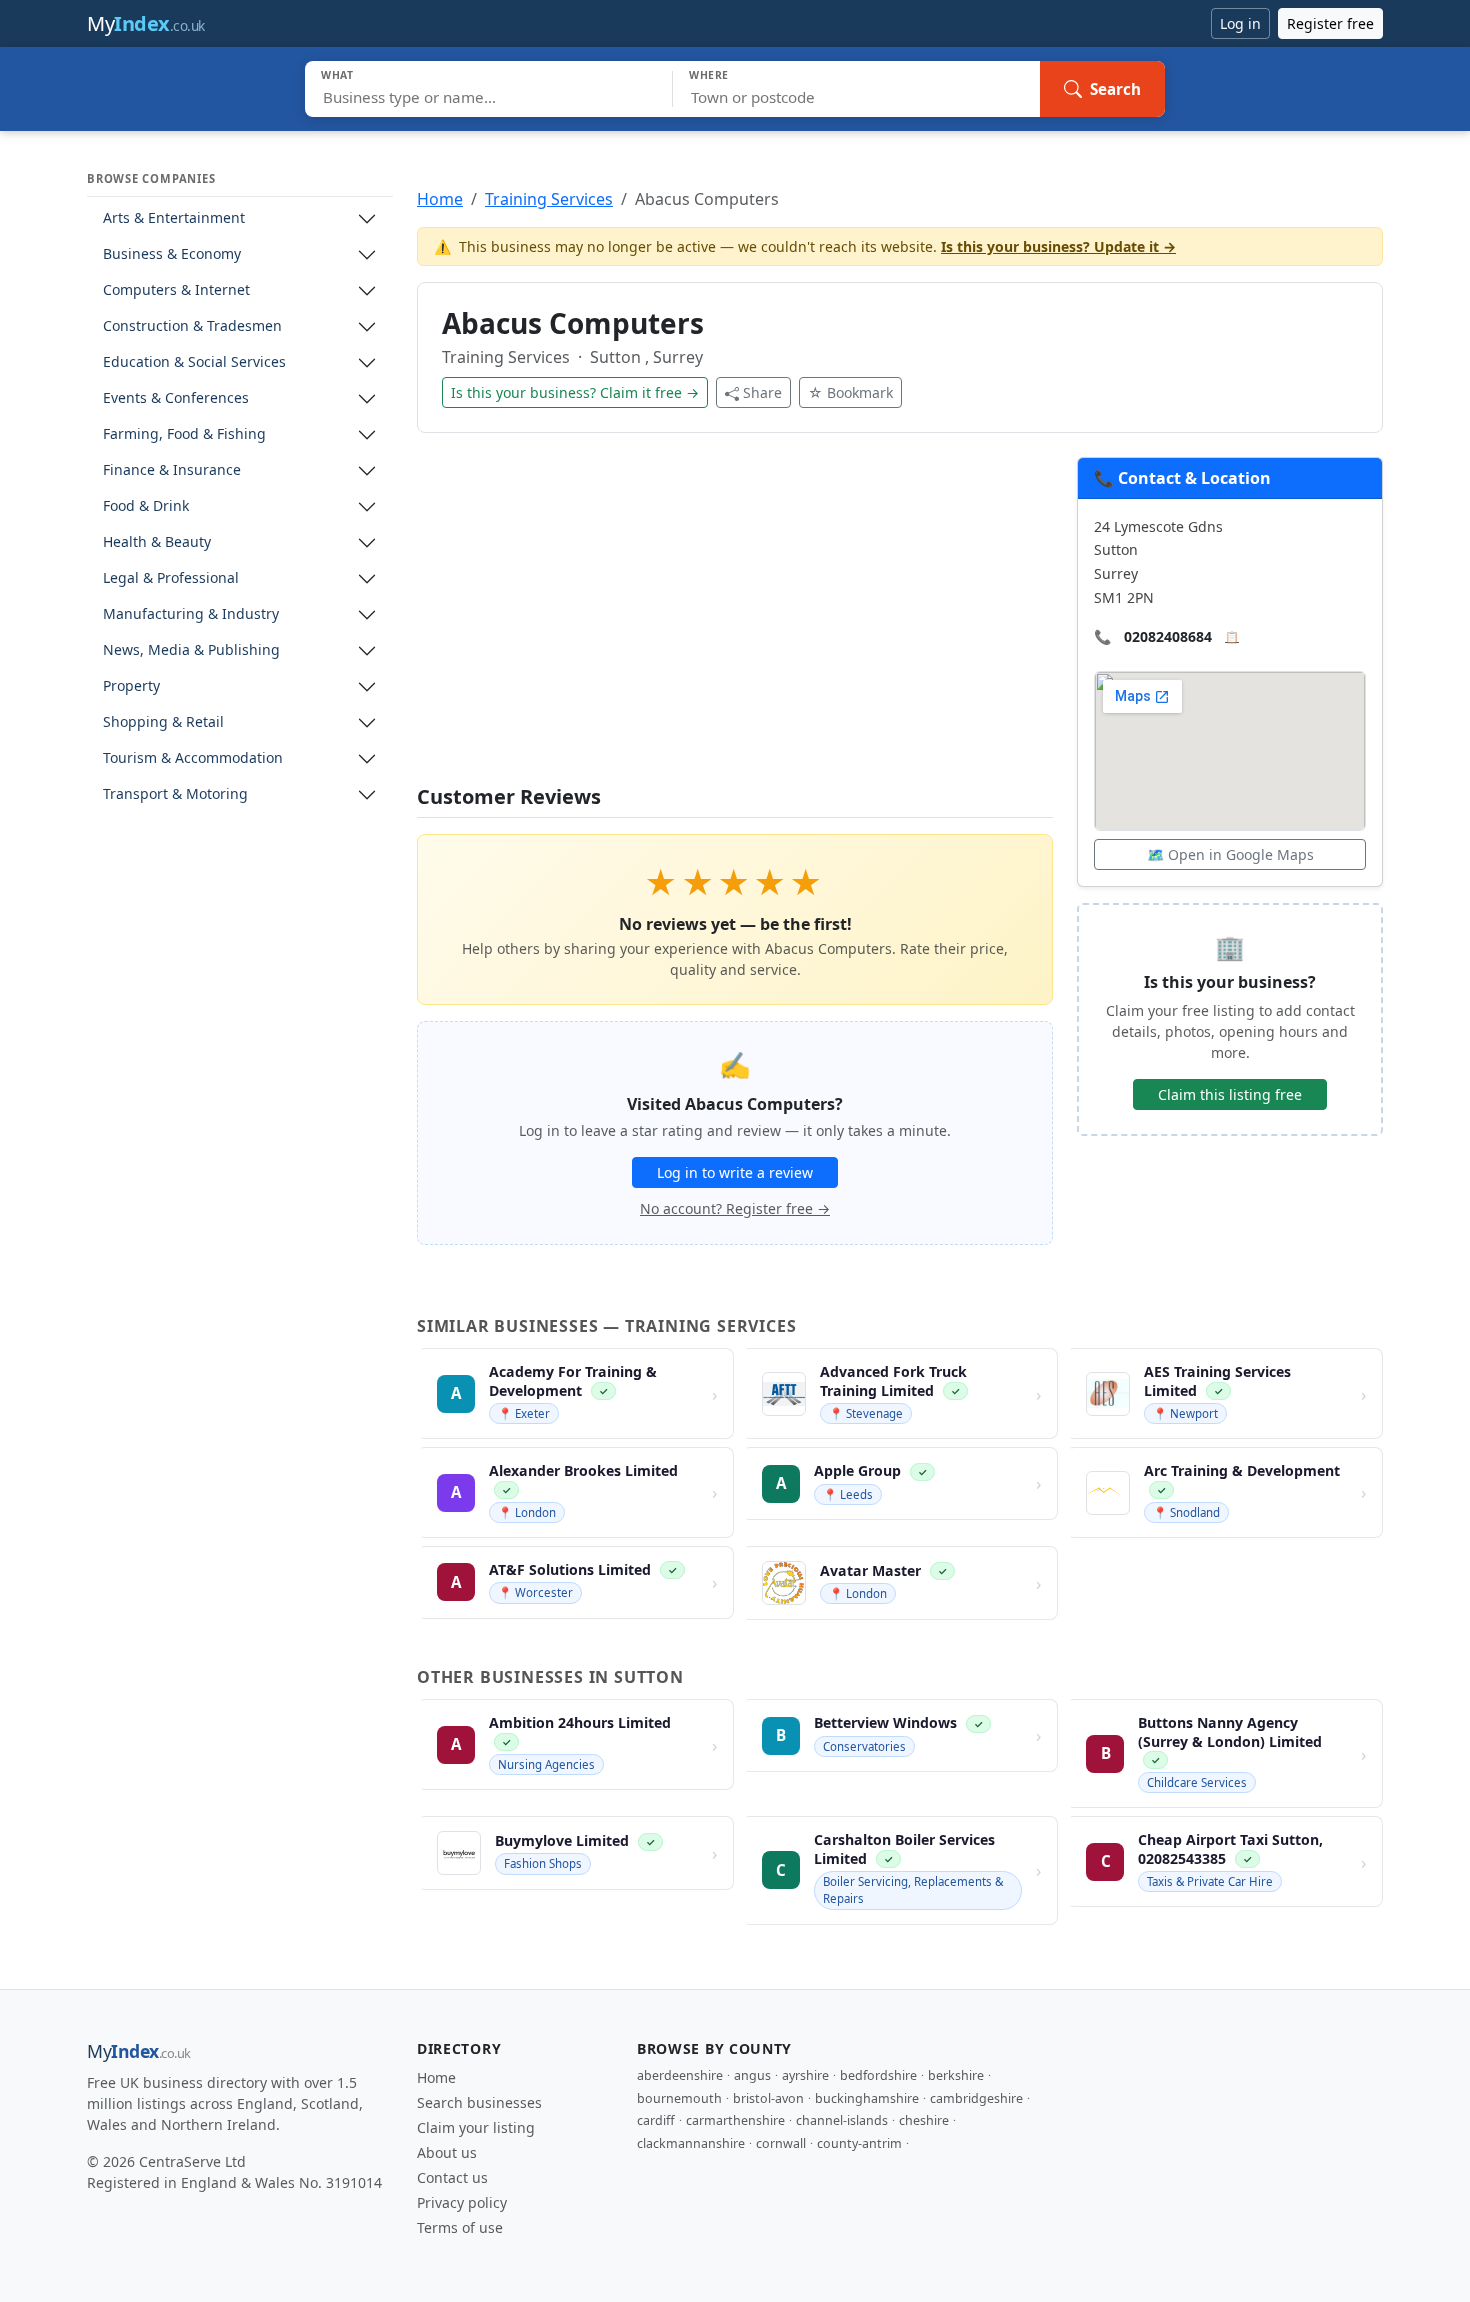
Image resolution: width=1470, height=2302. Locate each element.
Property (131, 686)
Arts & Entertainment (174, 218)
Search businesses (479, 2102)
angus (752, 2075)
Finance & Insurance (172, 470)
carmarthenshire (735, 2120)
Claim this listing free (1230, 1094)
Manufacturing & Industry (191, 614)
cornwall (781, 2143)
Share (762, 392)
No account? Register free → (735, 1208)
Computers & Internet (176, 290)
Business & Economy (172, 254)
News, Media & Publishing (191, 650)
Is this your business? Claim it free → (575, 392)
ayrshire (805, 2075)
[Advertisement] (735, 621)
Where (709, 75)
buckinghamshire (867, 2098)
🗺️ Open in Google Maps (1230, 854)
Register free (1330, 23)
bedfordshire (878, 2075)
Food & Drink (146, 506)
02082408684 (1168, 636)
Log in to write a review (735, 1172)
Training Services (549, 199)
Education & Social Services (194, 362)
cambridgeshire (976, 2098)
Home (440, 199)
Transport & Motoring (175, 794)
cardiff (656, 2120)
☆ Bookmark (850, 392)
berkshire (956, 2075)
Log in (1240, 23)
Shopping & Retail (163, 722)
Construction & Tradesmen (192, 326)
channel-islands (842, 2120)
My (146, 23)
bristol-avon (768, 2098)
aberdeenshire (680, 2075)
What (337, 75)
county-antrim (859, 2143)
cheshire (924, 2120)
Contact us (452, 2177)
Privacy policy (462, 2202)
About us (447, 2152)
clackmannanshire (691, 2143)
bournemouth (679, 2098)
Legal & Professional (171, 578)
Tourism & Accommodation (193, 758)
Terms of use (460, 2227)
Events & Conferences (176, 398)
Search (1115, 89)
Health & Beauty (157, 542)
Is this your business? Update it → (1058, 246)
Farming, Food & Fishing (184, 434)
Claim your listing (476, 2127)
